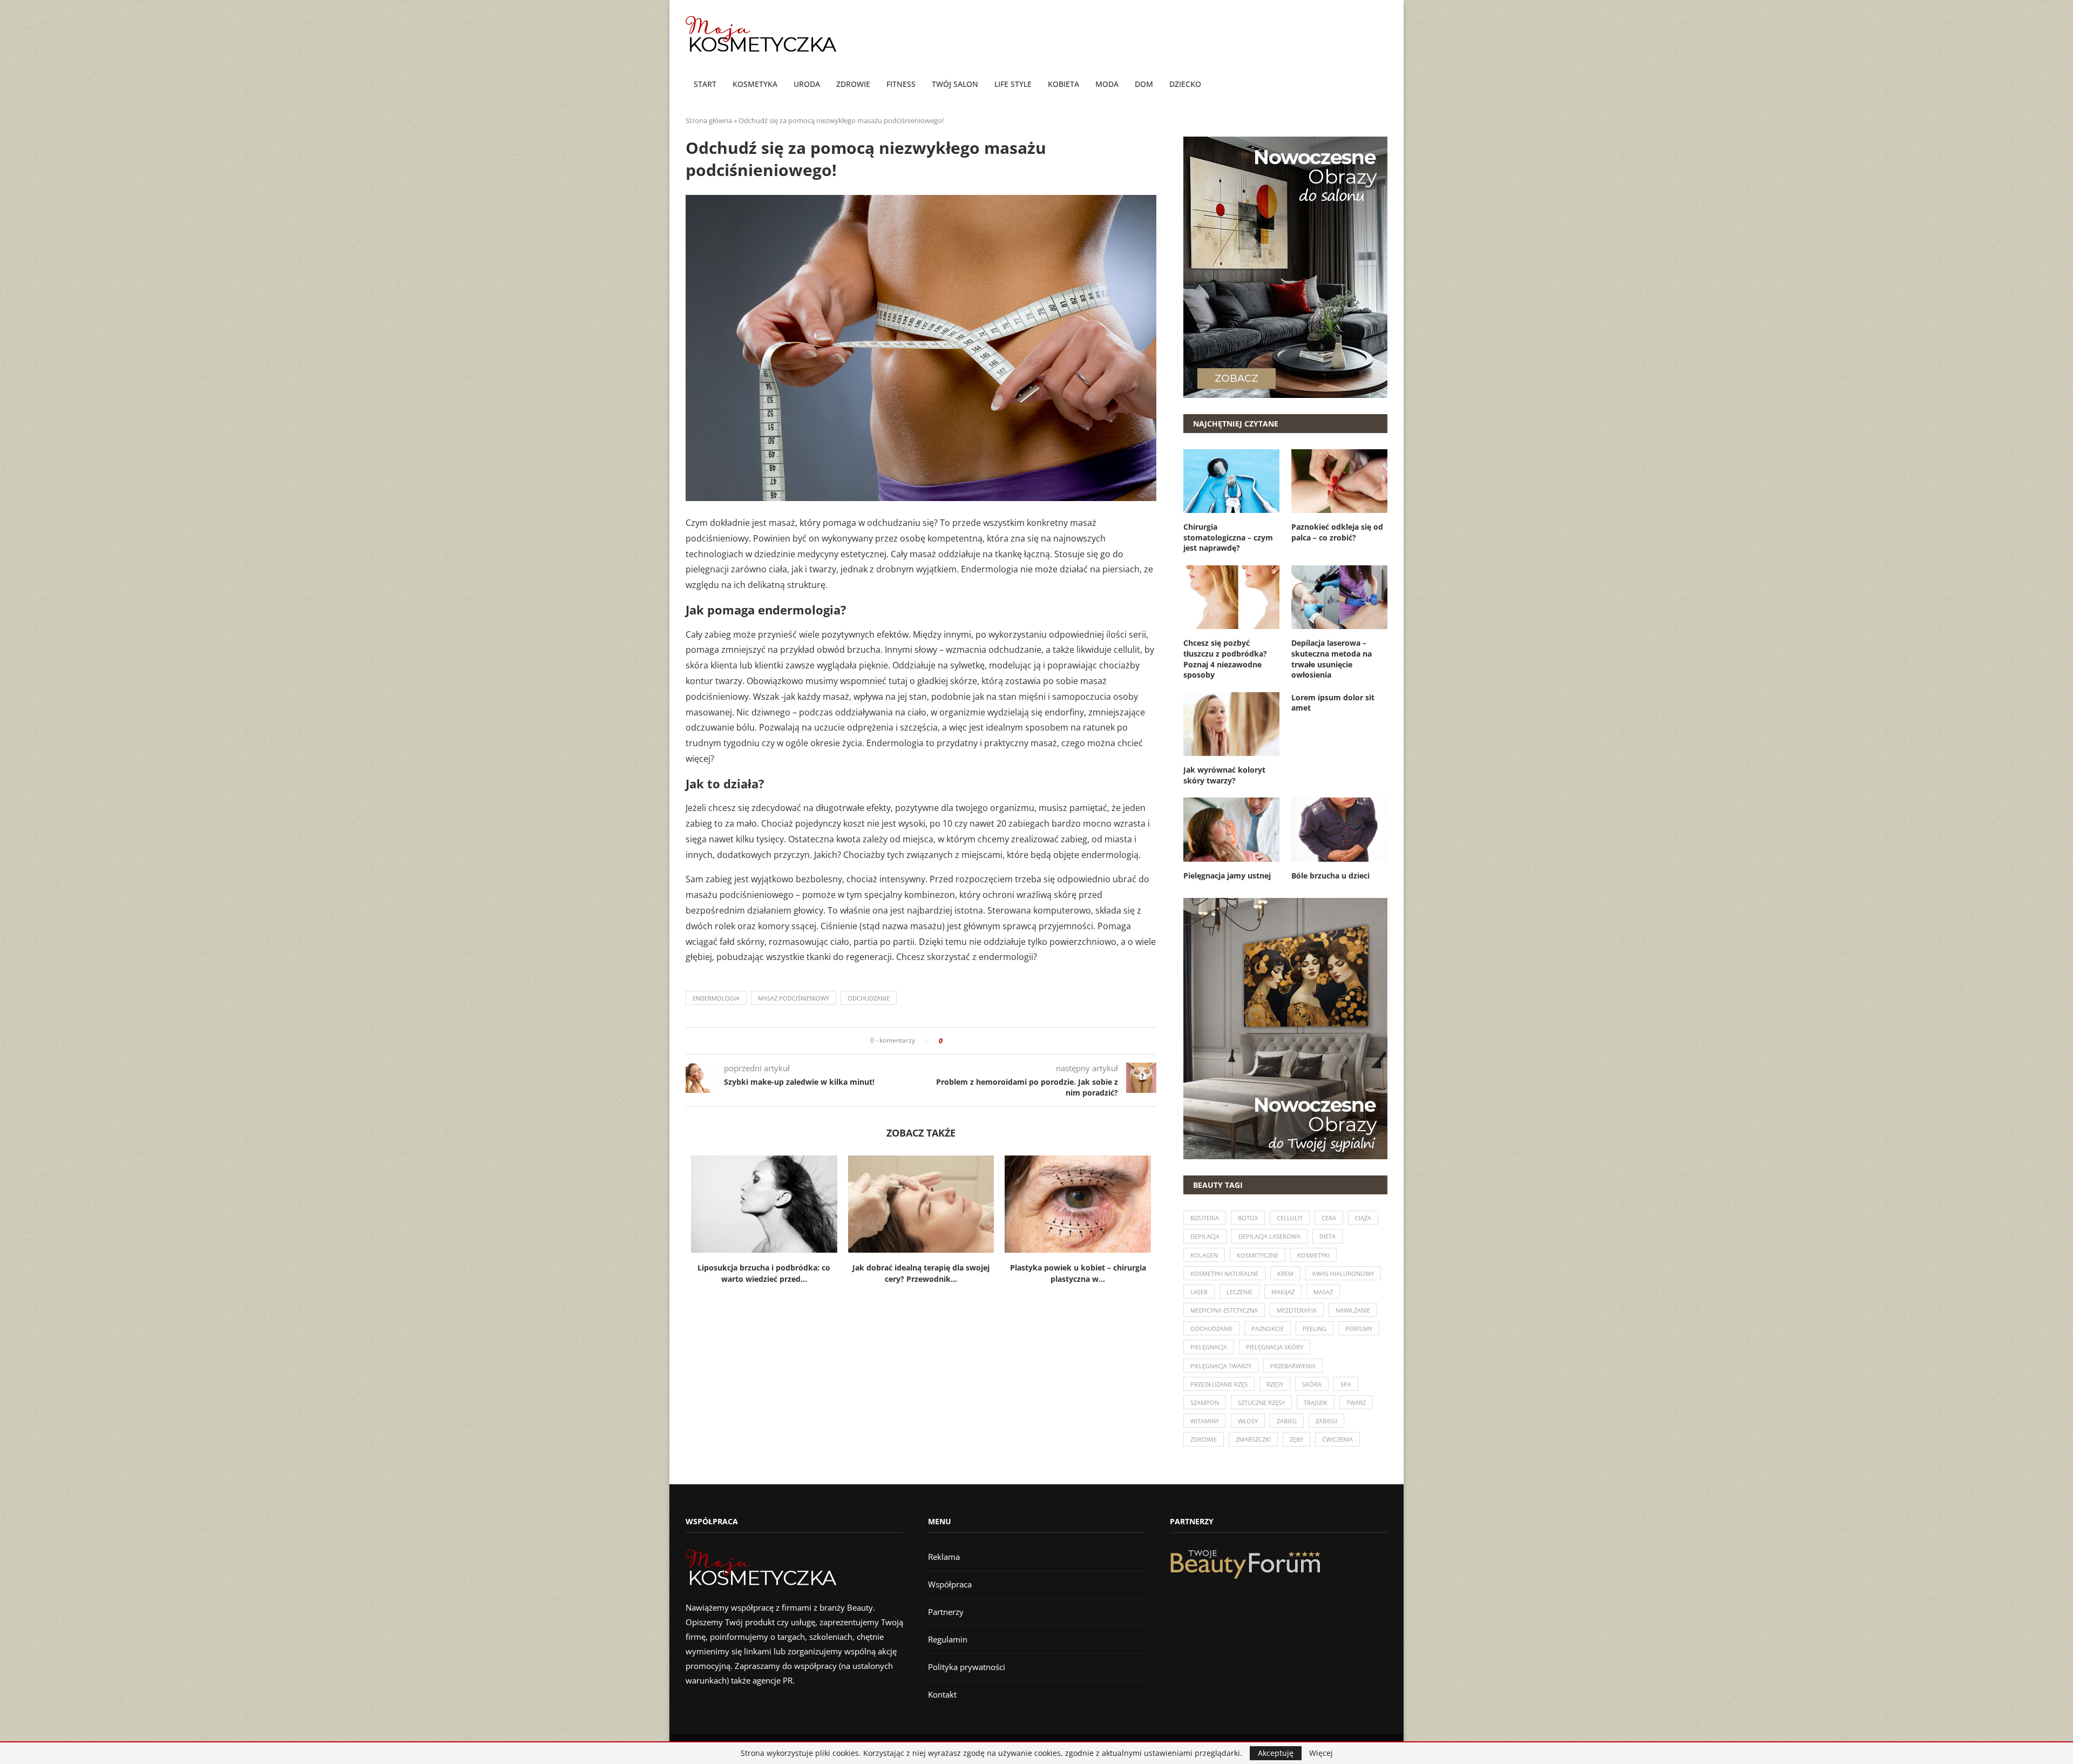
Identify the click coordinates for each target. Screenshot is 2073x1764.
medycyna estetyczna (1224, 1310)
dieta (1327, 1236)
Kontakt (942, 1694)
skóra (1312, 1384)
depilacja (1205, 1236)
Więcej (1321, 1753)
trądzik (1316, 1403)
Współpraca (950, 1584)
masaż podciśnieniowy (794, 998)
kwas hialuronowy (1343, 1273)
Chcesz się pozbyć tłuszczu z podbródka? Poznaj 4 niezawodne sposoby (1225, 659)
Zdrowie (853, 84)
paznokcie (1268, 1329)
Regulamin (948, 1639)
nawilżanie (1353, 1310)
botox (1248, 1218)
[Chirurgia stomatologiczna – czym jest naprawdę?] (1231, 481)
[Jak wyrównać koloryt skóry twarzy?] (1231, 724)
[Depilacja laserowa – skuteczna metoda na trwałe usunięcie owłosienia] (1339, 597)
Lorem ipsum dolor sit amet (1333, 703)
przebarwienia (1293, 1366)
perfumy (1359, 1329)
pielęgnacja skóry (1275, 1347)
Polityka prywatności (967, 1667)
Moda (1107, 84)
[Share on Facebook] (954, 1041)
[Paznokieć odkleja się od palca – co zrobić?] (1339, 481)
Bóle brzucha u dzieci (1330, 876)
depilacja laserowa (1269, 1236)
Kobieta (1063, 84)
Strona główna (709, 120)
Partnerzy (946, 1612)
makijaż (1283, 1292)
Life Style (1013, 84)
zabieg (1287, 1421)
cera (1329, 1218)
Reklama (944, 1557)
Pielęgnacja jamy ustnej (1227, 876)
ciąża (1363, 1218)
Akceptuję (1276, 1753)
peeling (1315, 1329)
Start (705, 84)
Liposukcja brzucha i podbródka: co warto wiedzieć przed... (764, 1273)
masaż (1323, 1292)
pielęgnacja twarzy (1221, 1366)
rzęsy (1275, 1384)
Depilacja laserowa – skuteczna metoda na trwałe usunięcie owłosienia (1332, 659)
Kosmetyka (755, 84)
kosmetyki (1313, 1255)
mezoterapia (1297, 1310)
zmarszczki (1253, 1439)
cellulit (1290, 1218)
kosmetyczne (1258, 1255)
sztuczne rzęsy (1261, 1403)
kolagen (1204, 1255)
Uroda (807, 84)
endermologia (716, 998)
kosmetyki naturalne (1224, 1273)
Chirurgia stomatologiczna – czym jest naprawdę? (1228, 537)
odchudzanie (869, 998)
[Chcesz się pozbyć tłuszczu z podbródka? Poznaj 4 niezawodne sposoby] (1231, 597)
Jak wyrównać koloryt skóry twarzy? (1224, 775)
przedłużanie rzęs (1219, 1384)
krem (1285, 1273)
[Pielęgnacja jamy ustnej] (1231, 829)
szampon (1205, 1403)
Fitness (901, 84)
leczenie (1239, 1292)
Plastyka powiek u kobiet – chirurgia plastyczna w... (1078, 1273)
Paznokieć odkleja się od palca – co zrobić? (1337, 532)
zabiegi (1326, 1421)
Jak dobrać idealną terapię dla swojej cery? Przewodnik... (921, 1273)
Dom (1144, 84)
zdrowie (1204, 1439)
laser (1199, 1292)
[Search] (1382, 85)
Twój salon (955, 84)
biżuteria (1205, 1218)
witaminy (1205, 1421)
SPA (1346, 1384)
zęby (1296, 1439)
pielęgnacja (1209, 1347)
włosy (1248, 1421)
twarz (1356, 1403)
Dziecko (1185, 84)
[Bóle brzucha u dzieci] (1339, 829)
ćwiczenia (1337, 1439)
